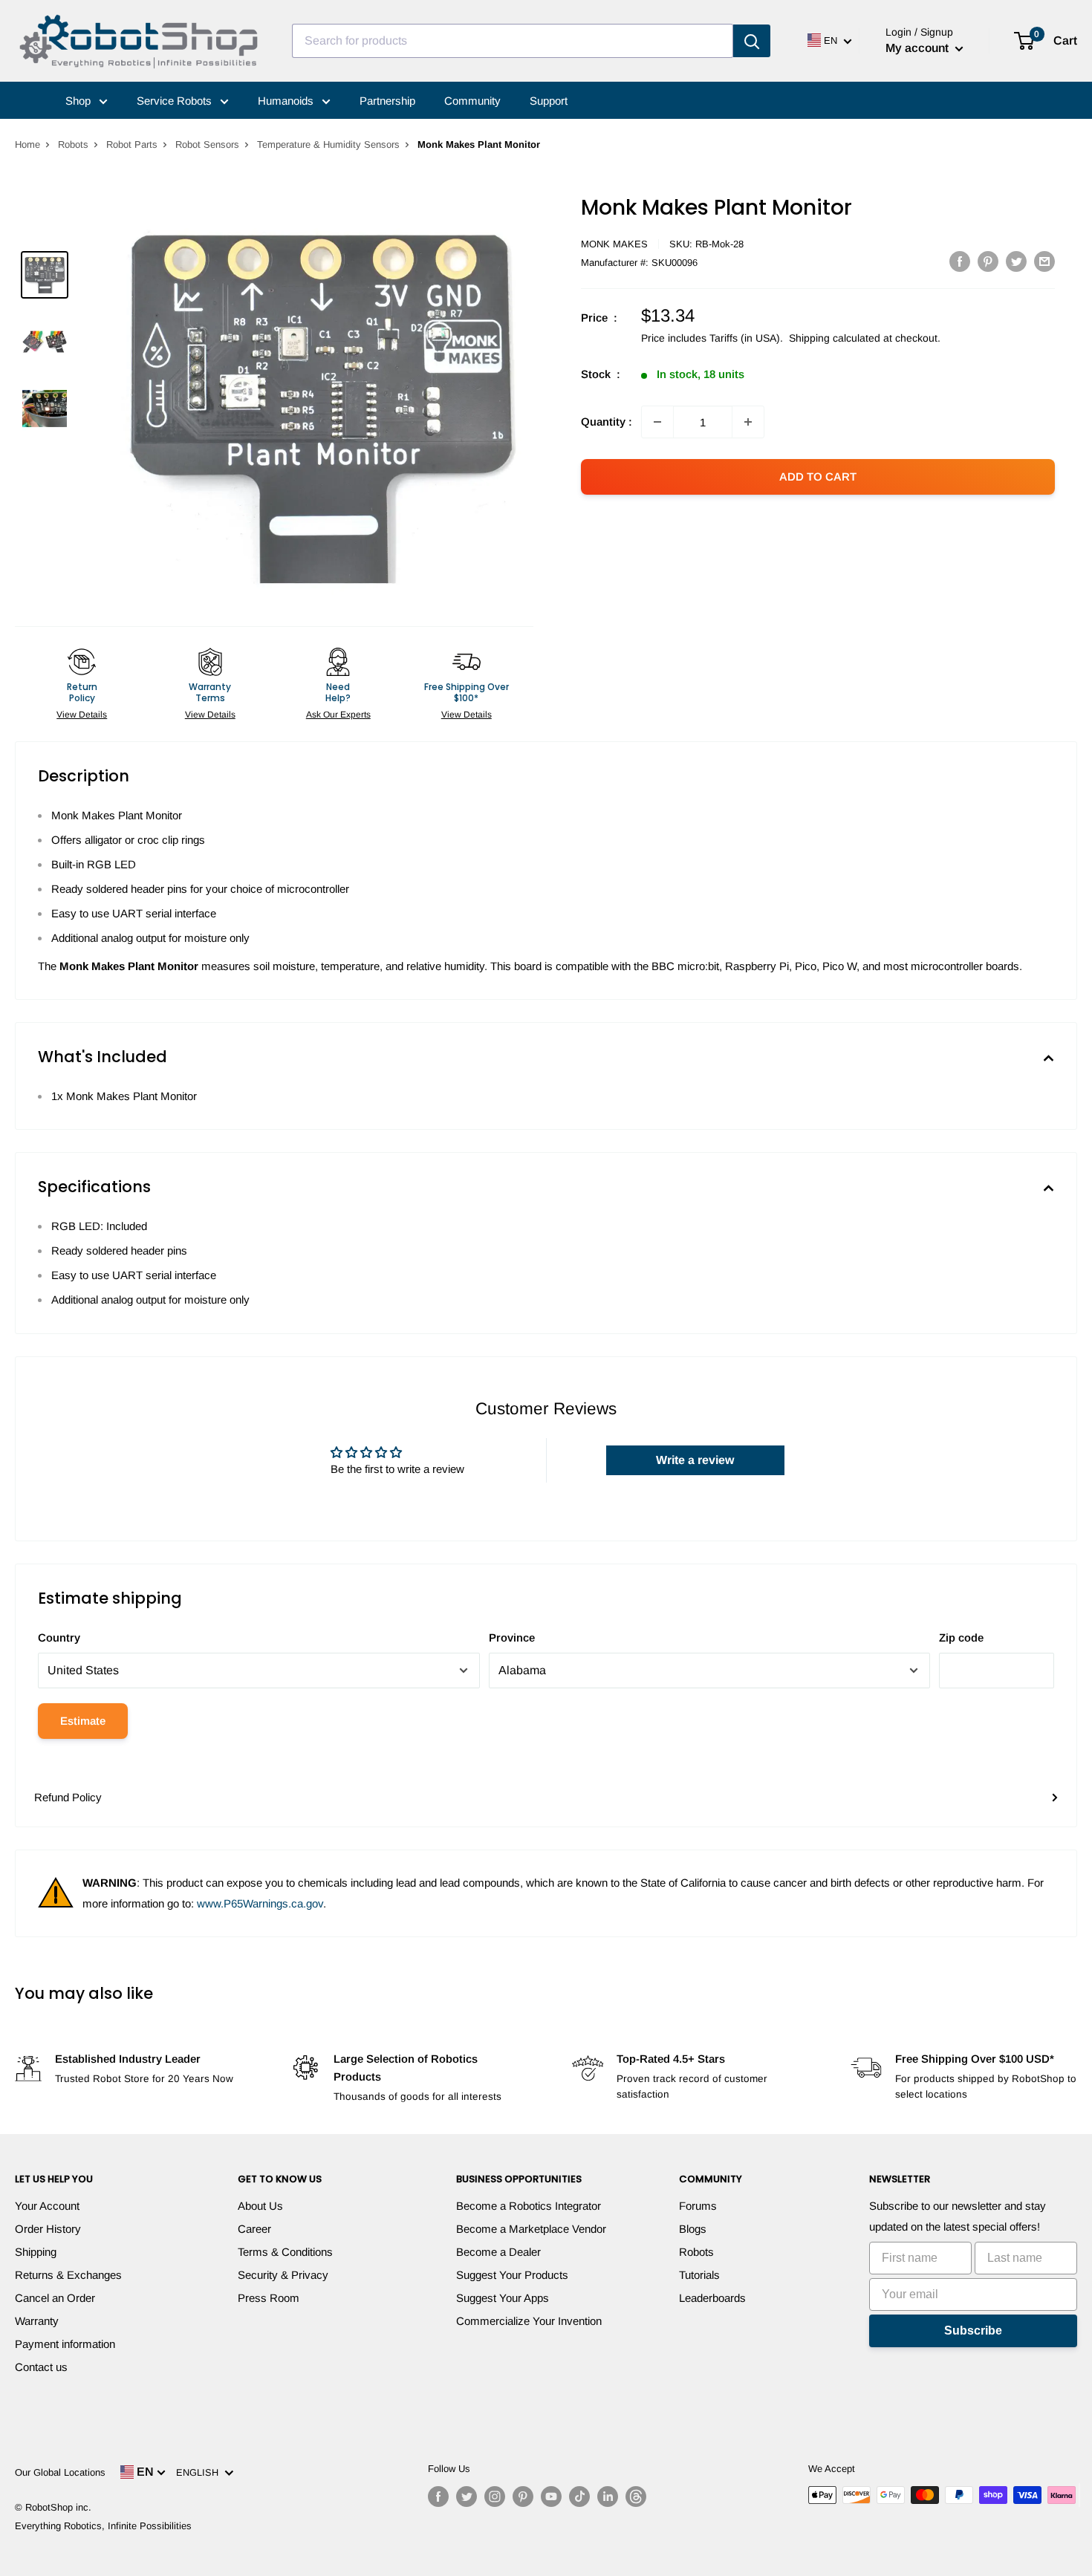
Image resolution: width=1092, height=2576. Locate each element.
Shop (79, 101)
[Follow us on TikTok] (579, 2497)
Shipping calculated (835, 338)
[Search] (752, 41)
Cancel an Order (55, 2298)
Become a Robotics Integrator (529, 2206)
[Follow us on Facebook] (438, 2497)
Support (549, 101)
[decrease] (657, 422)
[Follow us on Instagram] (495, 2497)
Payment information (65, 2344)
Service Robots (176, 101)
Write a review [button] (695, 1460)
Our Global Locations (60, 2472)
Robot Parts (132, 144)
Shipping (36, 2252)
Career (254, 2229)
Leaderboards (712, 2298)
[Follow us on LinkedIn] (608, 2497)
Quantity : (607, 422)
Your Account (47, 2206)
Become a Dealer (498, 2252)
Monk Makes (614, 244)
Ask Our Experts (338, 715)
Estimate (83, 1721)
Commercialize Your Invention (529, 2321)
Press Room (269, 2298)
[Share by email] (1044, 261)
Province (512, 1637)
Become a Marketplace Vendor (531, 2229)
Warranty (37, 2321)
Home (27, 144)
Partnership (387, 101)
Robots (73, 144)
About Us (260, 2206)
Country (59, 1637)
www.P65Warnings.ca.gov (260, 1903)
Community (472, 101)
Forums (698, 2206)
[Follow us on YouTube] (551, 2497)
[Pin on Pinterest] (988, 261)
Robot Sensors (207, 144)
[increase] (748, 422)
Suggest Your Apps (503, 2298)
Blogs (693, 2229)
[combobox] (513, 41)
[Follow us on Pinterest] (523, 2497)
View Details (82, 715)
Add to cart (818, 477)
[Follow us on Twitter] (467, 2497)
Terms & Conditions (285, 2252)
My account (919, 48)
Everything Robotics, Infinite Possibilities (103, 2526)
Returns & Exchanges (68, 2275)
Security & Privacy (283, 2275)
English (200, 2472)
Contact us (41, 2367)
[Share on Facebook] (960, 261)
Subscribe (973, 2331)
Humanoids (287, 101)
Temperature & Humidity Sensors (328, 144)
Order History (48, 2229)
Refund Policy (68, 1797)
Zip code (961, 1637)
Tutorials (699, 2275)
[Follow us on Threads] (636, 2497)
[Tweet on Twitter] (1016, 261)
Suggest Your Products (512, 2275)
